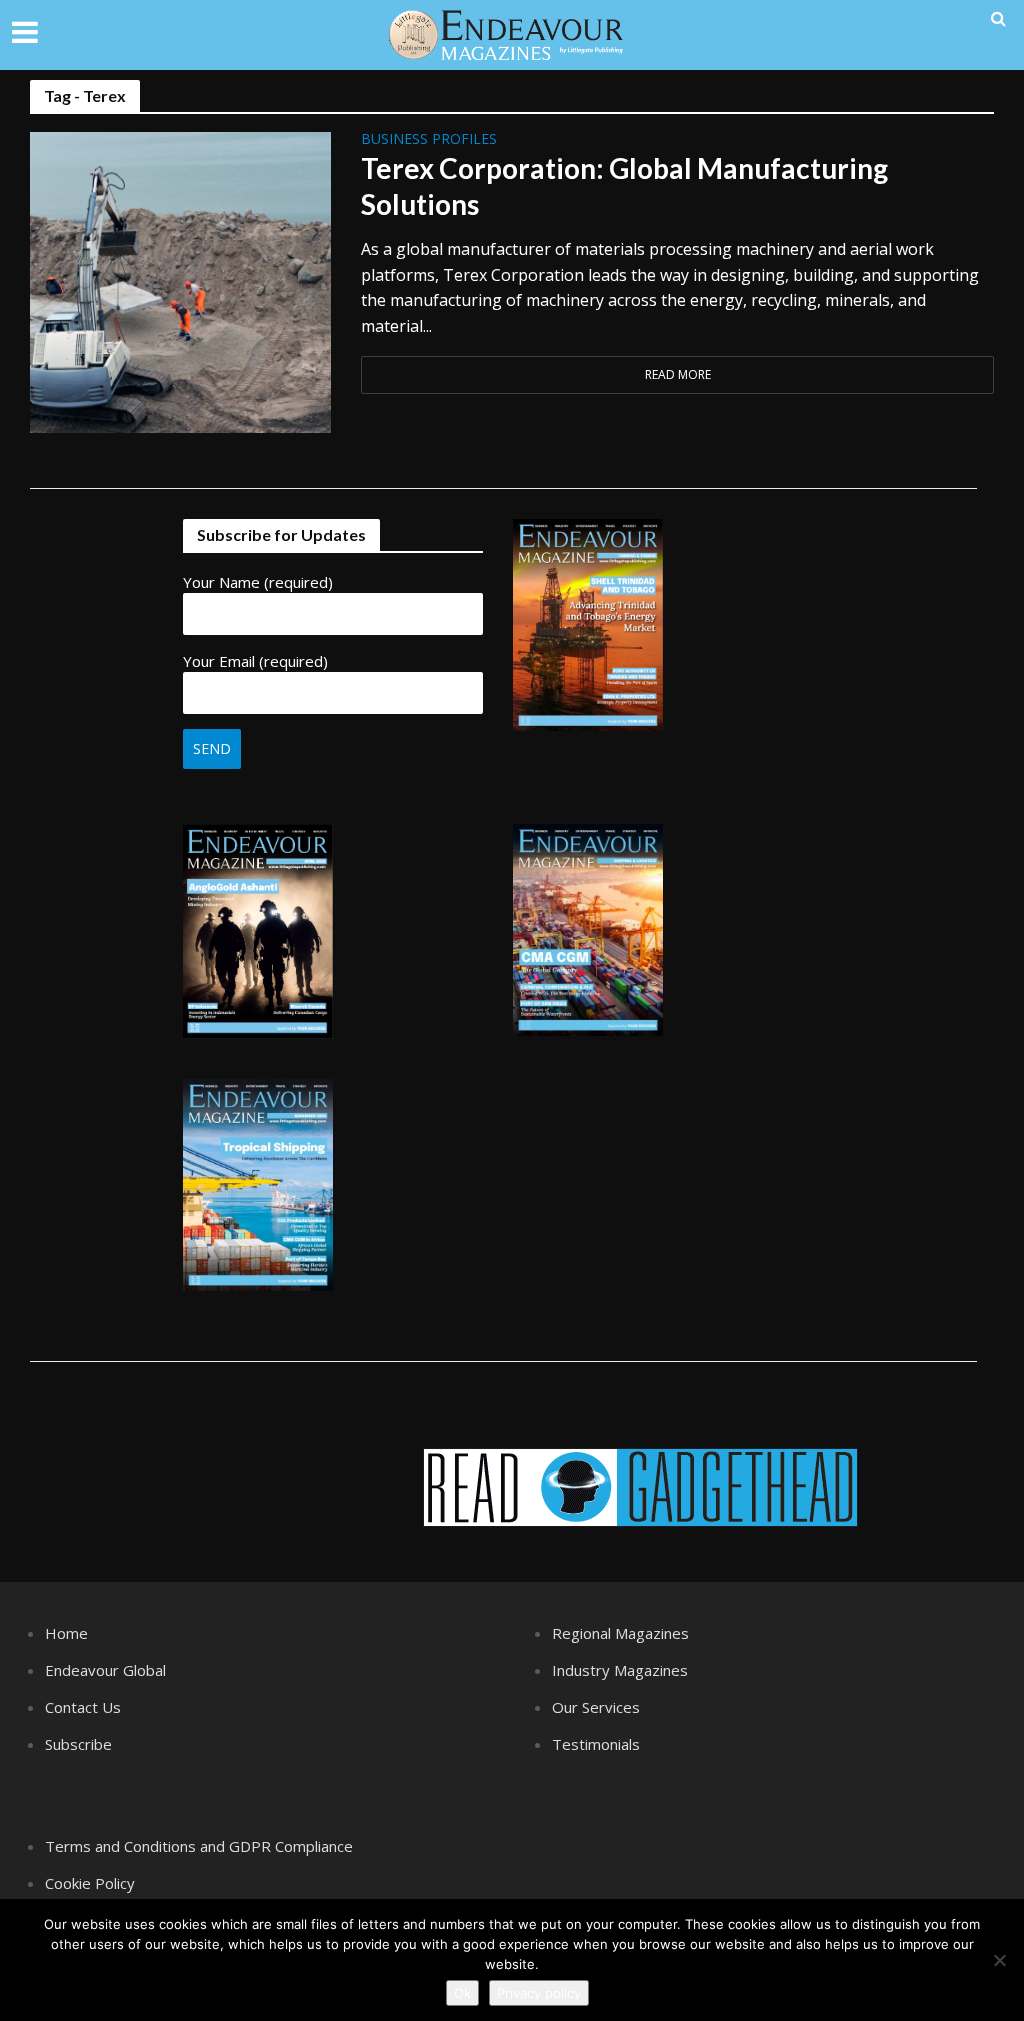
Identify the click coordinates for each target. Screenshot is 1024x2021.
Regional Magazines (620, 1633)
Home (66, 1633)
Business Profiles (429, 140)
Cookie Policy (90, 1883)
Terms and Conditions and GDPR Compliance (199, 1846)
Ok (462, 1993)
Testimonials (596, 1744)
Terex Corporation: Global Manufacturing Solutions (624, 186)
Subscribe (78, 1744)
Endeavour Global (105, 1670)
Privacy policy (539, 1993)
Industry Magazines (620, 1670)
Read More (678, 374)
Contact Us (83, 1707)
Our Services (596, 1707)
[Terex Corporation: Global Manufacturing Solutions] (180, 281)
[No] (999, 1960)
